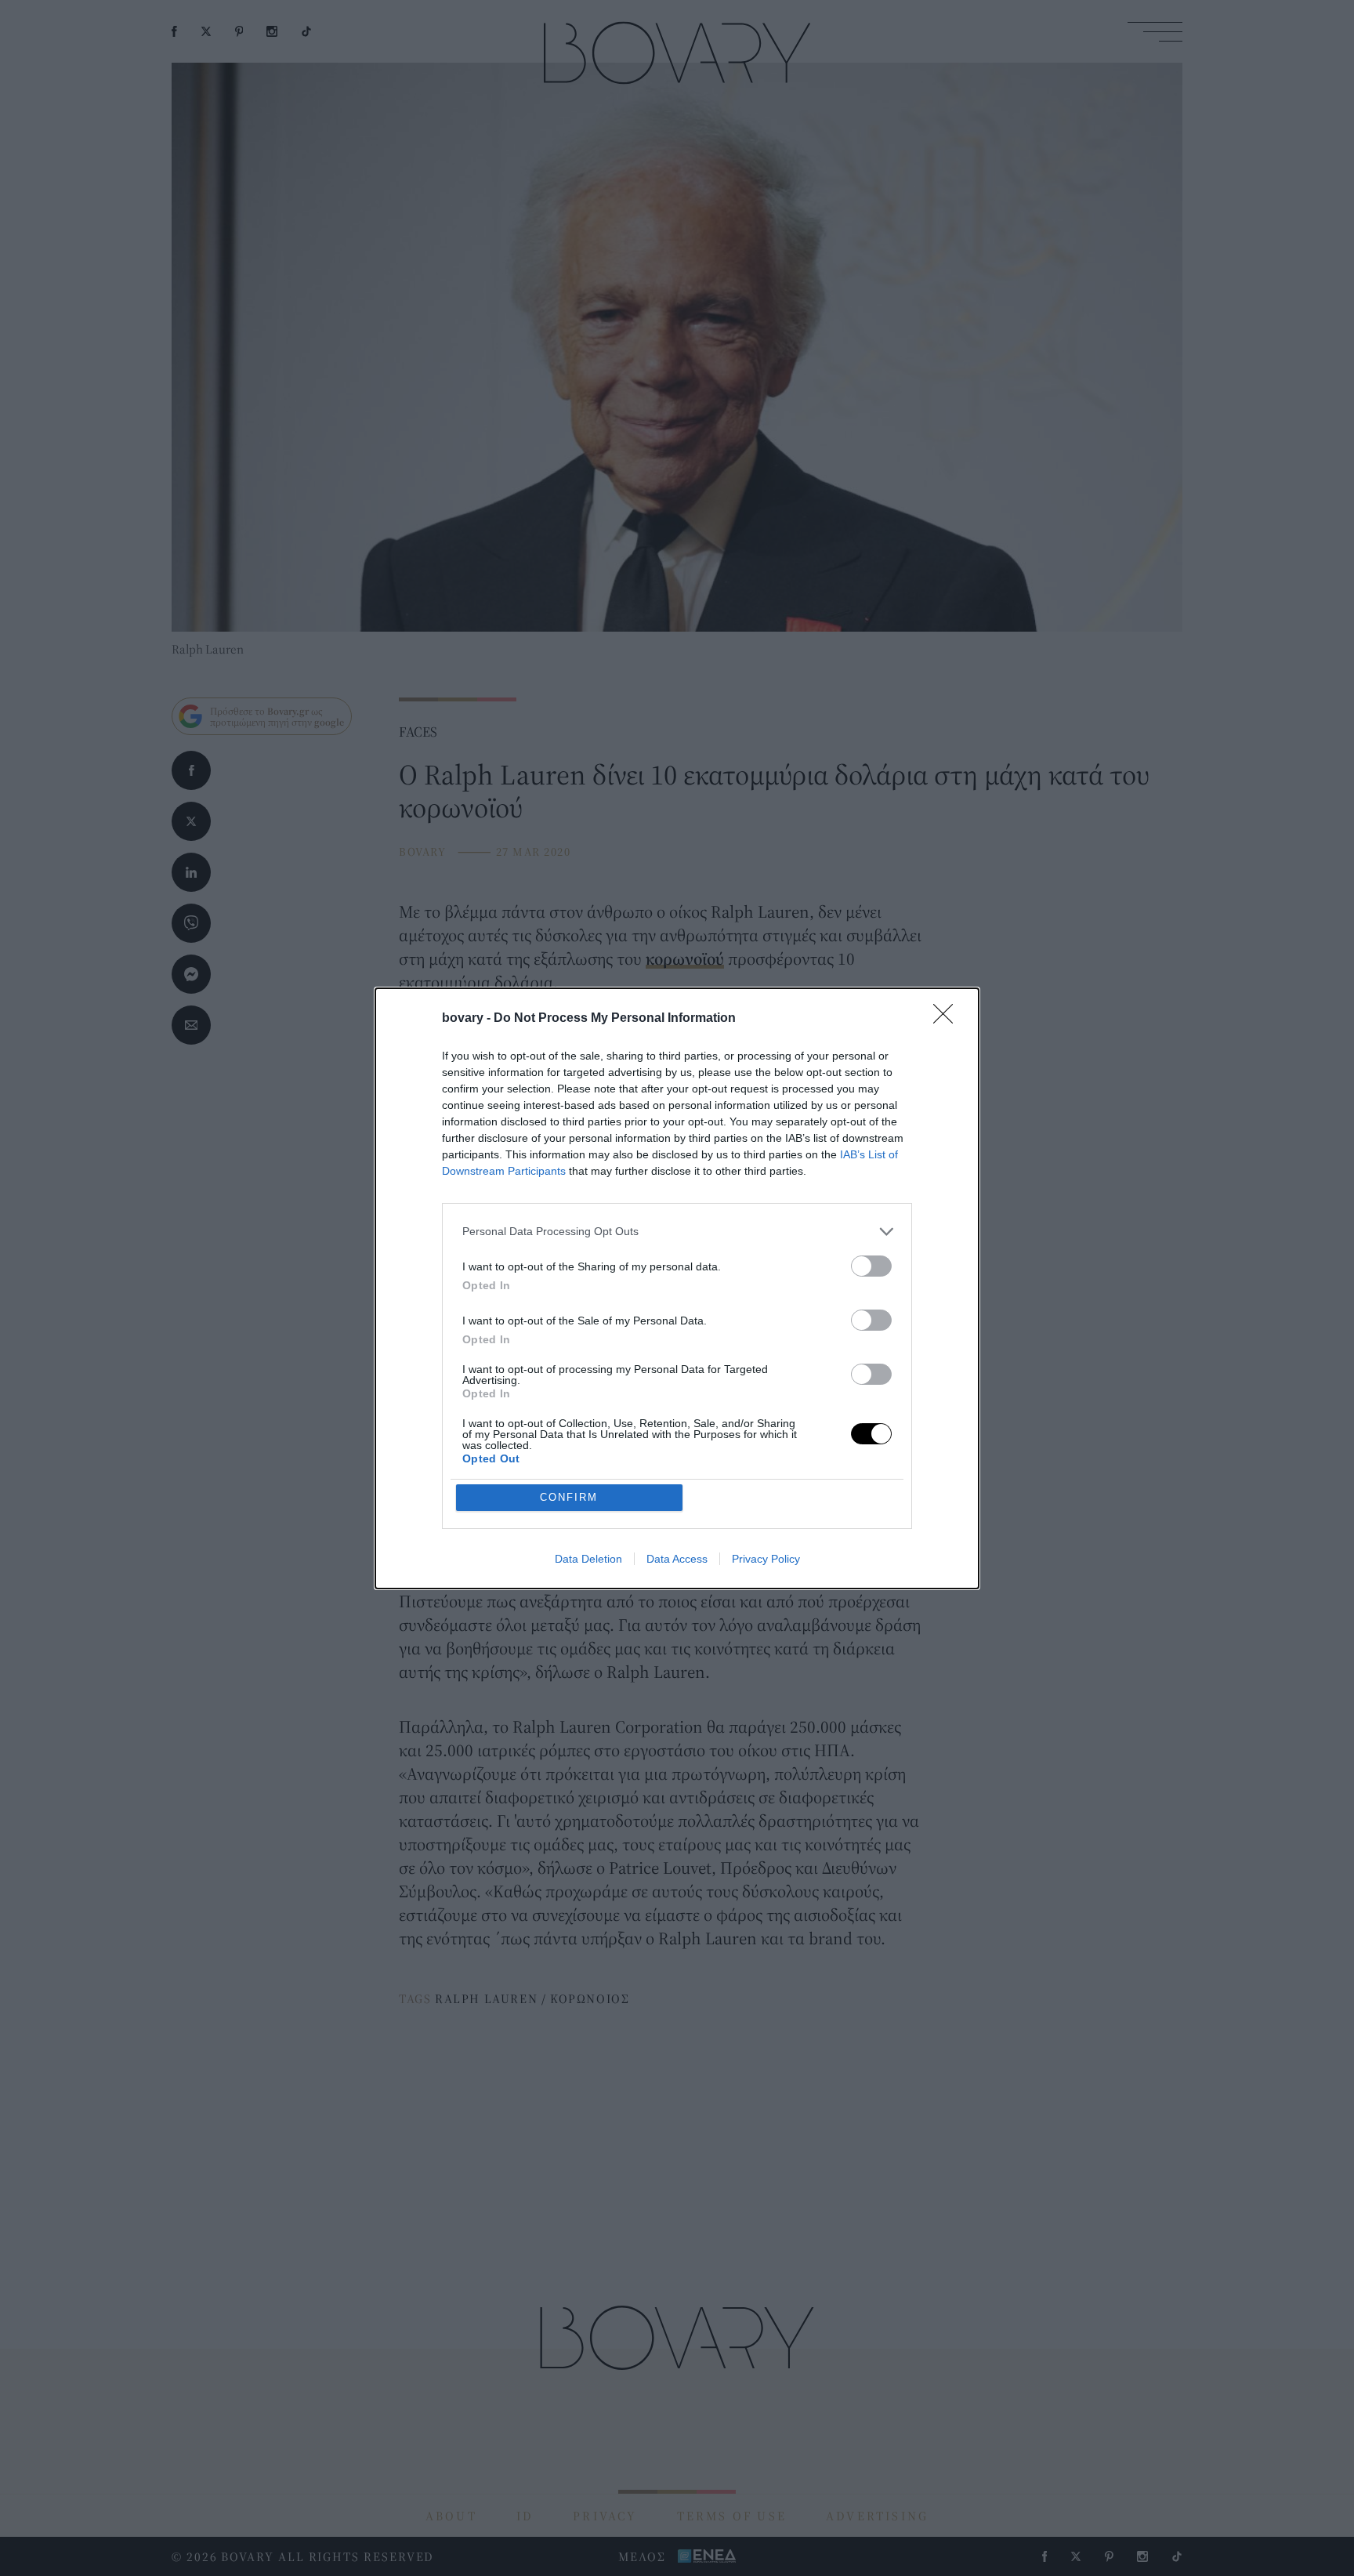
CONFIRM (569, 1497)
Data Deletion (588, 1559)
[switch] (871, 1266)
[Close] (948, 1019)
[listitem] (677, 1232)
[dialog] (677, 1288)
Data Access (677, 1559)
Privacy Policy (766, 1559)
